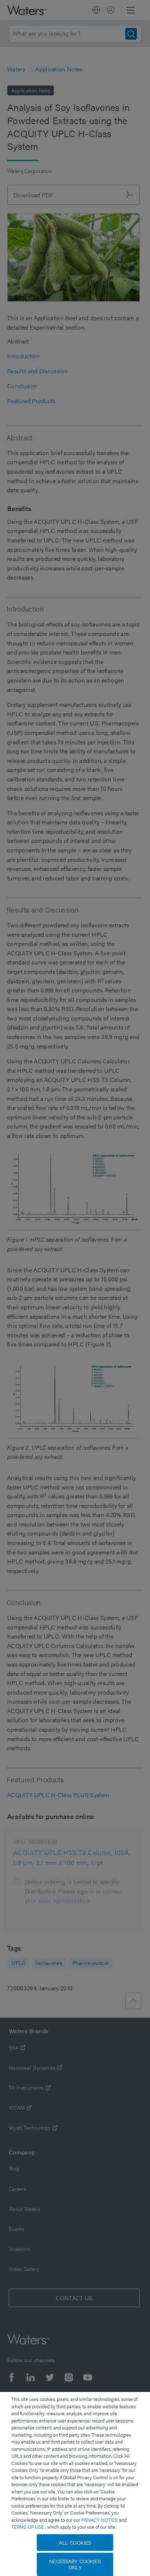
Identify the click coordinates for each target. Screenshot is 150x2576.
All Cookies (75, 2543)
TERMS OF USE (28, 2527)
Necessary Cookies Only (75, 2564)
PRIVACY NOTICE (100, 2520)
